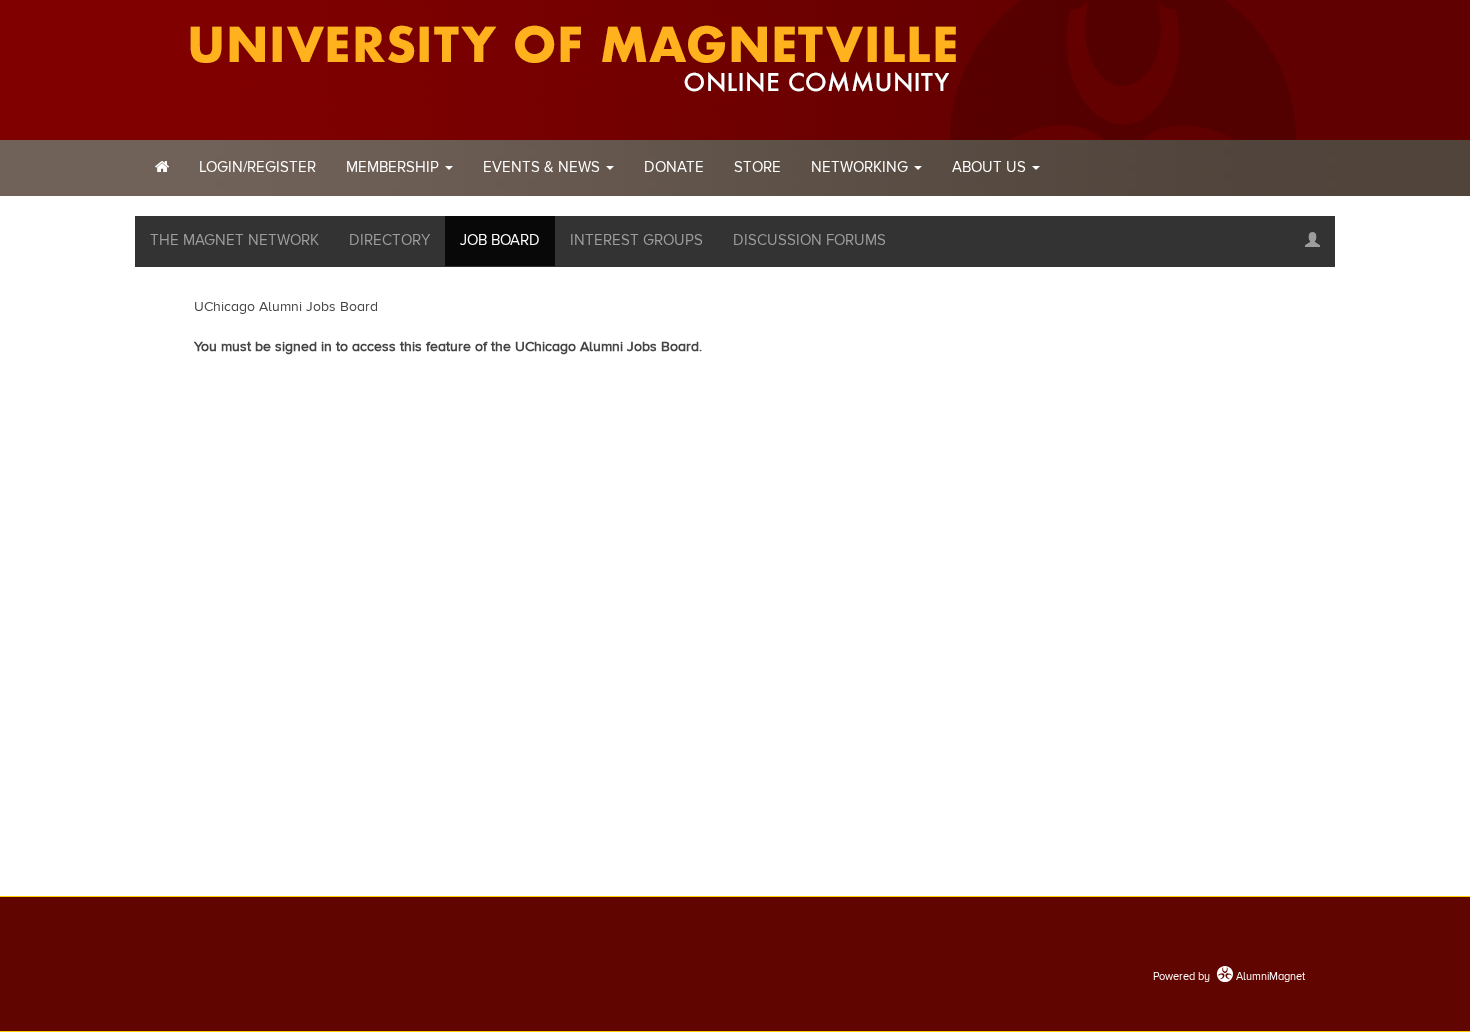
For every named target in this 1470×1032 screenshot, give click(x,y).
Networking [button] (861, 167)
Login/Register (257, 167)
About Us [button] (991, 167)
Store (757, 167)
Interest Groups (636, 240)
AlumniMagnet (1269, 977)
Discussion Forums (809, 240)
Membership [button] (394, 167)
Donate (674, 167)
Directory (389, 240)
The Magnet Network (234, 240)
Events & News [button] (543, 167)
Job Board (500, 240)
